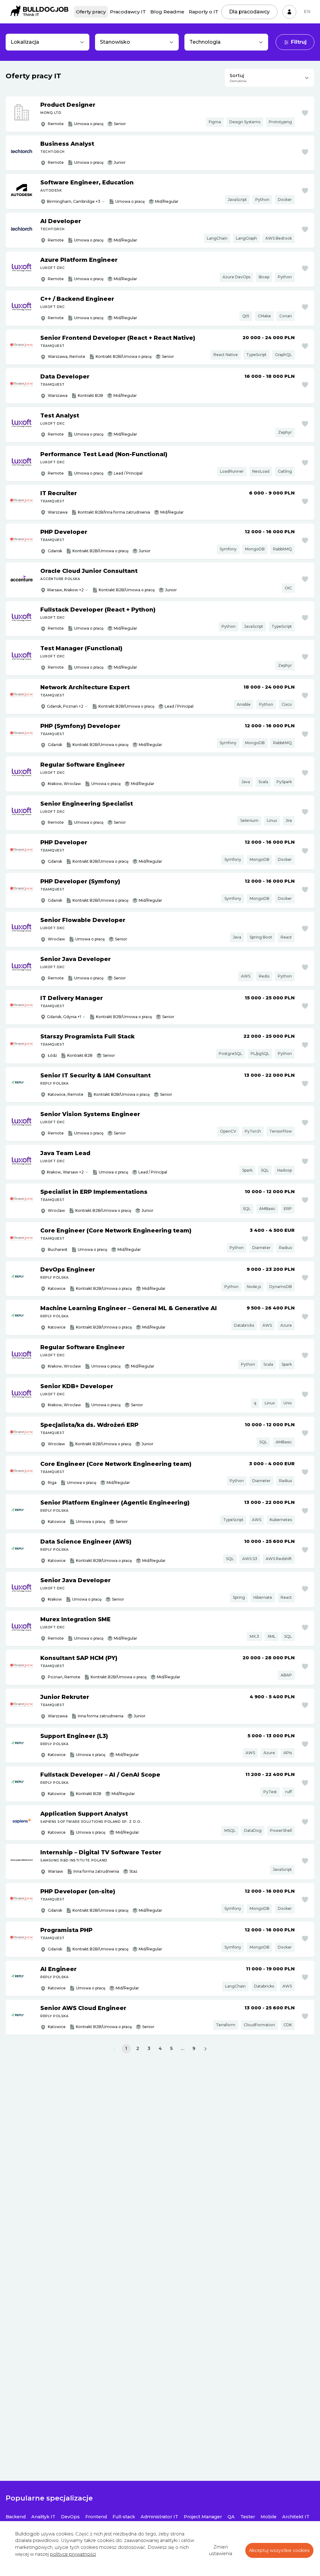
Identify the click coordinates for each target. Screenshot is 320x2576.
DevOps (70, 2517)
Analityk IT (43, 2517)
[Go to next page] (205, 2049)
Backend (16, 2517)
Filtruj (299, 42)
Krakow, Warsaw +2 (65, 1172)
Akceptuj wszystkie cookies (279, 2550)
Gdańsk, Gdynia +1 (64, 1017)
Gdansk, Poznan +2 (65, 706)
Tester (248, 2517)
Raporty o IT (204, 12)
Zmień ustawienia (221, 2550)
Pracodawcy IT (128, 12)
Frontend (96, 2517)
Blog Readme (167, 12)
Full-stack (124, 2517)
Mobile (269, 2517)
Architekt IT (296, 2517)
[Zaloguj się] (289, 12)
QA (231, 2517)
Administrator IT (159, 2517)
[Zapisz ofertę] (305, 113)
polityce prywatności (73, 2554)
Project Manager (203, 2517)
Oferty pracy (91, 12)
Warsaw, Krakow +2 (65, 590)
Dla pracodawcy (249, 12)
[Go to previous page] (115, 2049)
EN (307, 12)
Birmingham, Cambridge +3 (74, 201)
